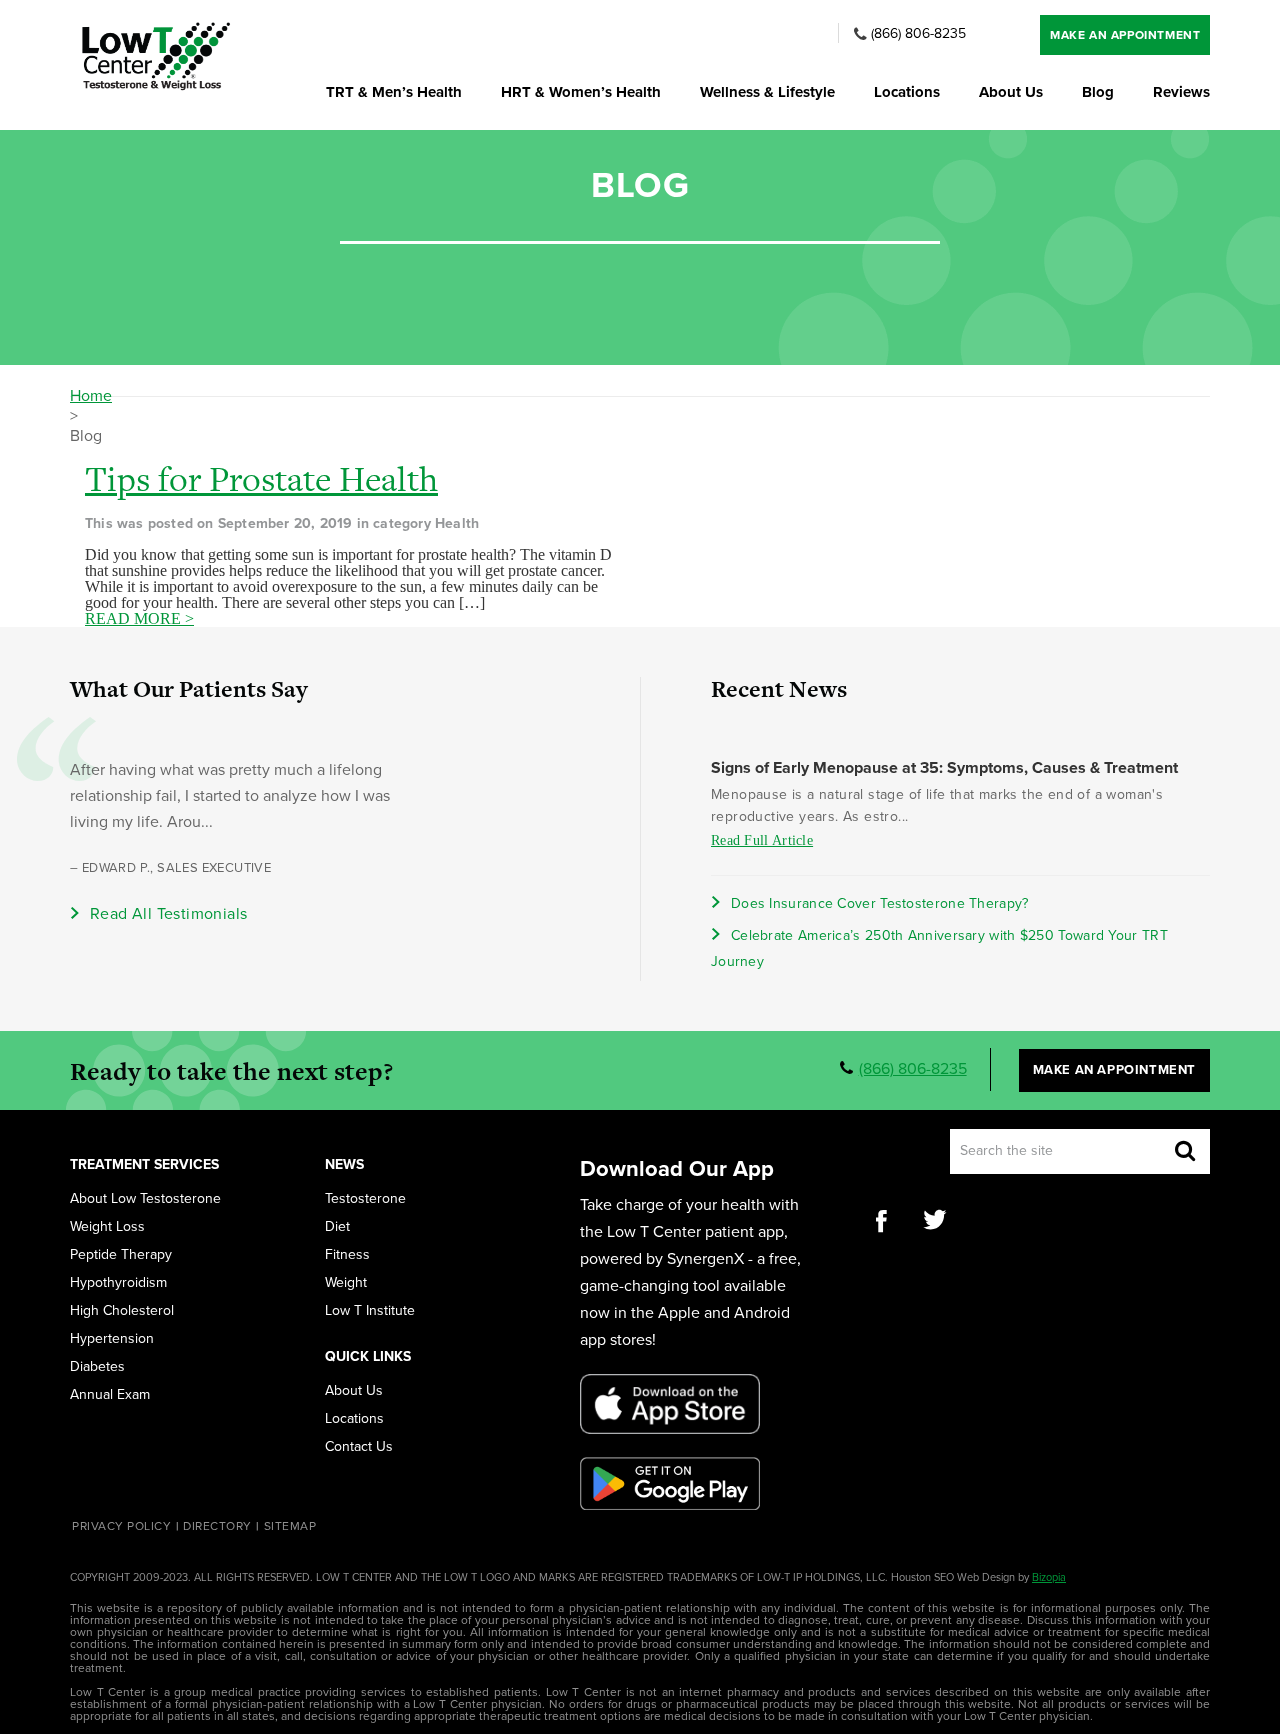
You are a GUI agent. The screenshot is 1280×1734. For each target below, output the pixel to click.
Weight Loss (107, 1227)
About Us (1011, 92)
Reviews (1181, 92)
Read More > (139, 619)
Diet (337, 1227)
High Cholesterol (122, 1311)
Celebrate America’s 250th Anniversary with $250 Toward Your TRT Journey (939, 948)
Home (91, 396)
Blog (1098, 92)
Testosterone (365, 1199)
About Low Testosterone (145, 1199)
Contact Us (359, 1447)
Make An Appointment (1125, 35)
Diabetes (97, 1367)
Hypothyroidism (118, 1283)
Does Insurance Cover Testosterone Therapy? (880, 903)
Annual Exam (110, 1395)
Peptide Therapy (121, 1255)
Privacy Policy (121, 1526)
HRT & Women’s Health (581, 92)
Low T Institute (370, 1311)
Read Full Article (762, 840)
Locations (907, 92)
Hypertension (112, 1339)
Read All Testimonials (168, 914)
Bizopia (1049, 1577)
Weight (346, 1283)
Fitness (347, 1255)
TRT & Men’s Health (394, 92)
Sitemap (290, 1526)
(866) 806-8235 (918, 34)
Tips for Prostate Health (261, 479)
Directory (217, 1526)
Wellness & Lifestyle (767, 92)
